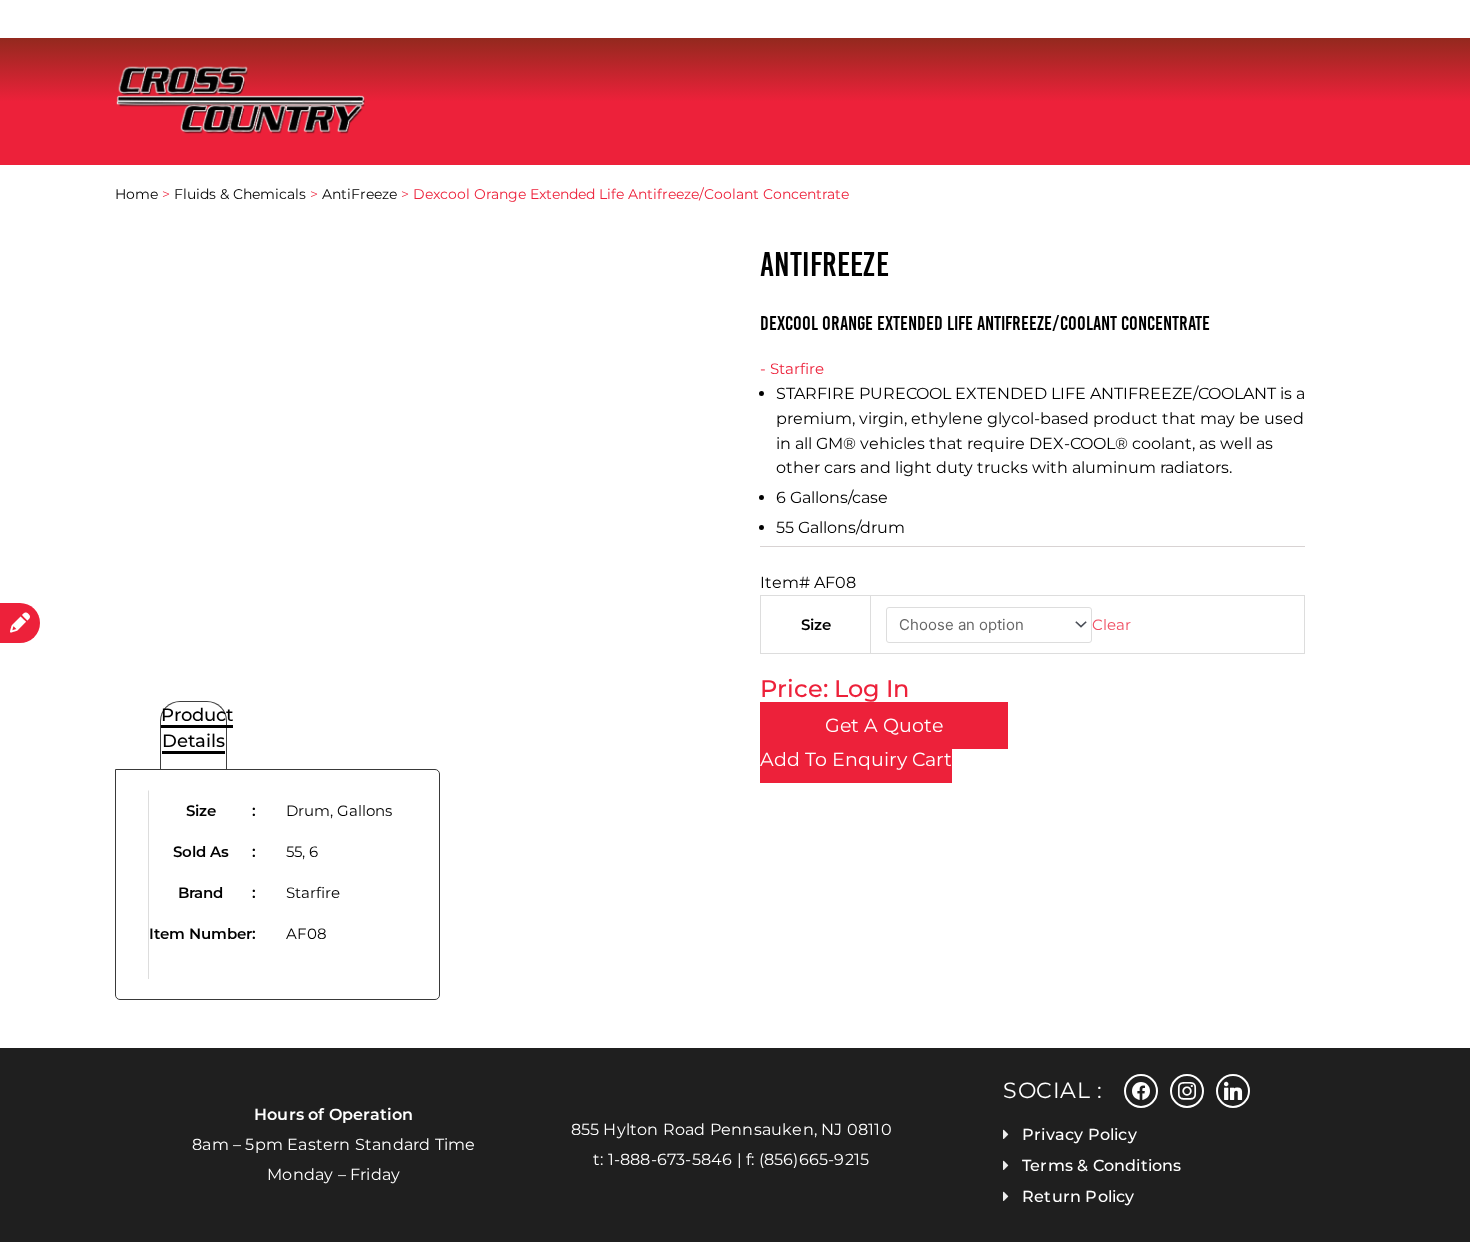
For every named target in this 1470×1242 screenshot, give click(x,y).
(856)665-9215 (814, 1159)
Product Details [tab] (197, 727)
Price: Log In (834, 688)
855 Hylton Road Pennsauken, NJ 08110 (731, 1129)
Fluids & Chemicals (240, 194)
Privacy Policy (1079, 1134)
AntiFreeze (359, 194)
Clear (1111, 624)
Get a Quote (884, 725)
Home (136, 194)
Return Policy (1078, 1196)
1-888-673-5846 (670, 1159)
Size (816, 624)
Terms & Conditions (1102, 1165)
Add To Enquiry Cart (856, 759)
